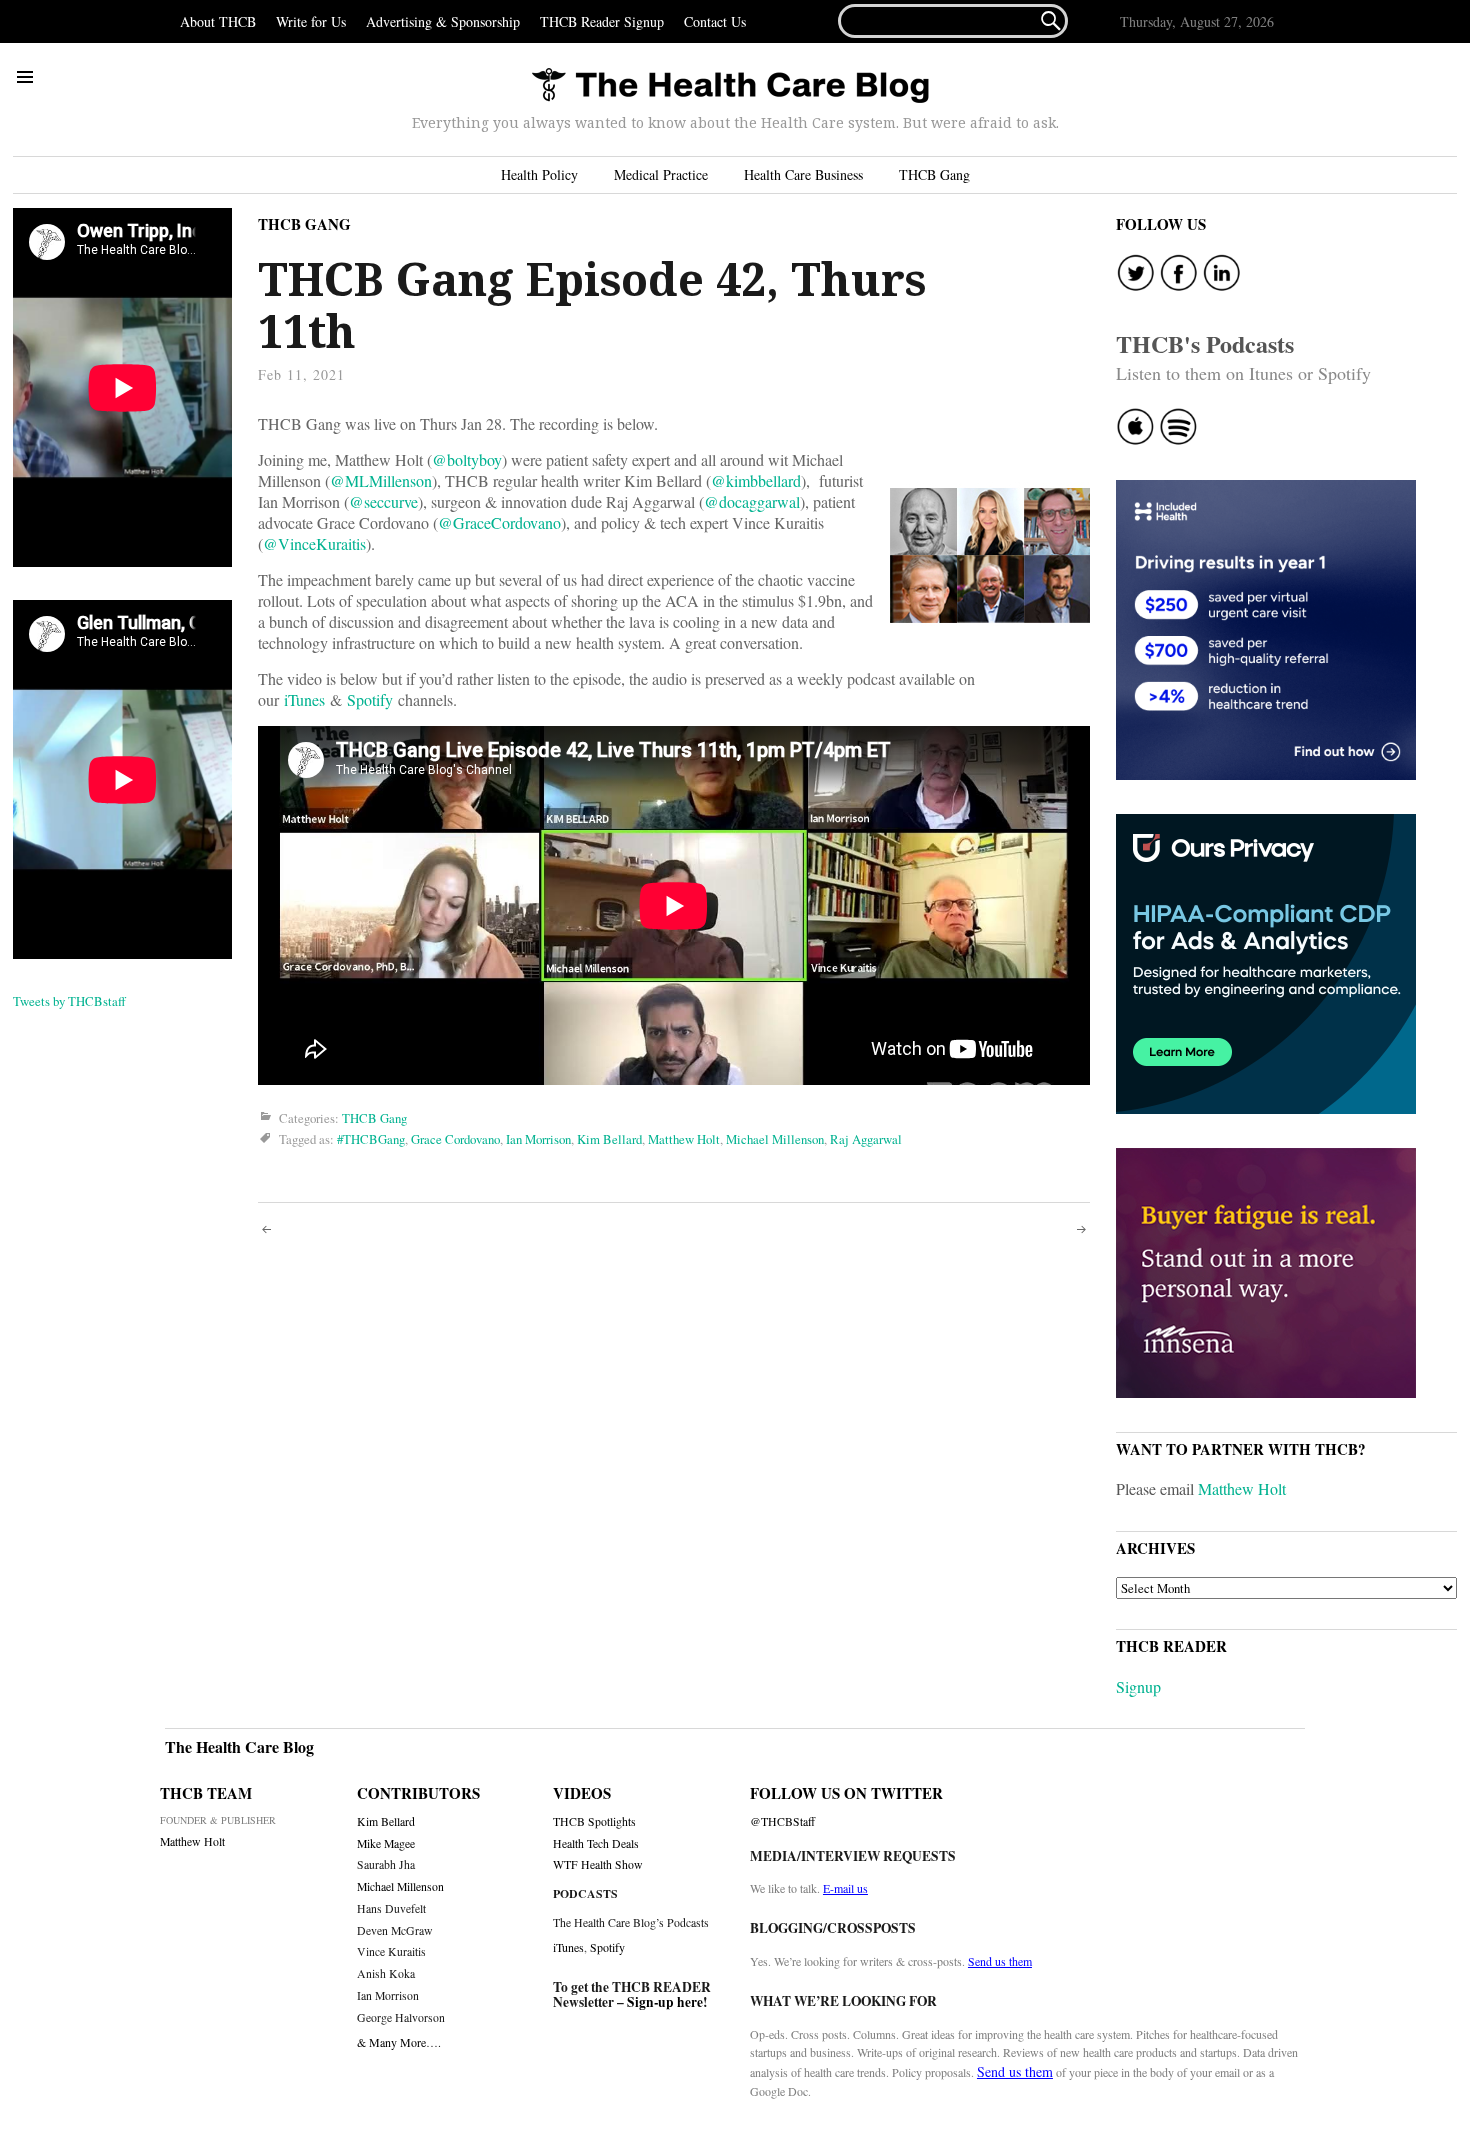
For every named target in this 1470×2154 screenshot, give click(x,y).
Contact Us (715, 21)
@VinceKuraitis (314, 543)
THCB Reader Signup (602, 21)
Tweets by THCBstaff (69, 1001)
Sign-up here (665, 2002)
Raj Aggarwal (866, 1139)
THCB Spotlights (594, 1821)
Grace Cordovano (455, 1139)
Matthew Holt (684, 1139)
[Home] (730, 86)
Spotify (370, 699)
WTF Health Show (598, 1864)
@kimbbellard (756, 480)
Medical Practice (661, 174)
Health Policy (539, 174)
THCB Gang (934, 174)
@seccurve (383, 501)
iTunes (304, 699)
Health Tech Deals (596, 1843)
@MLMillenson (381, 480)
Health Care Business (803, 174)
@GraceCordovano (499, 522)
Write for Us (311, 21)
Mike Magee (386, 1843)
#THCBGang (371, 1139)
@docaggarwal (752, 501)
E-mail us (845, 1888)
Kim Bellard (609, 1139)
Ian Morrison (538, 1139)
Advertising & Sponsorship (443, 21)
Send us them (1000, 1961)
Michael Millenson (775, 1139)
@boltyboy (467, 459)
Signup (1138, 1686)
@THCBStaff (782, 1821)
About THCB (218, 21)
